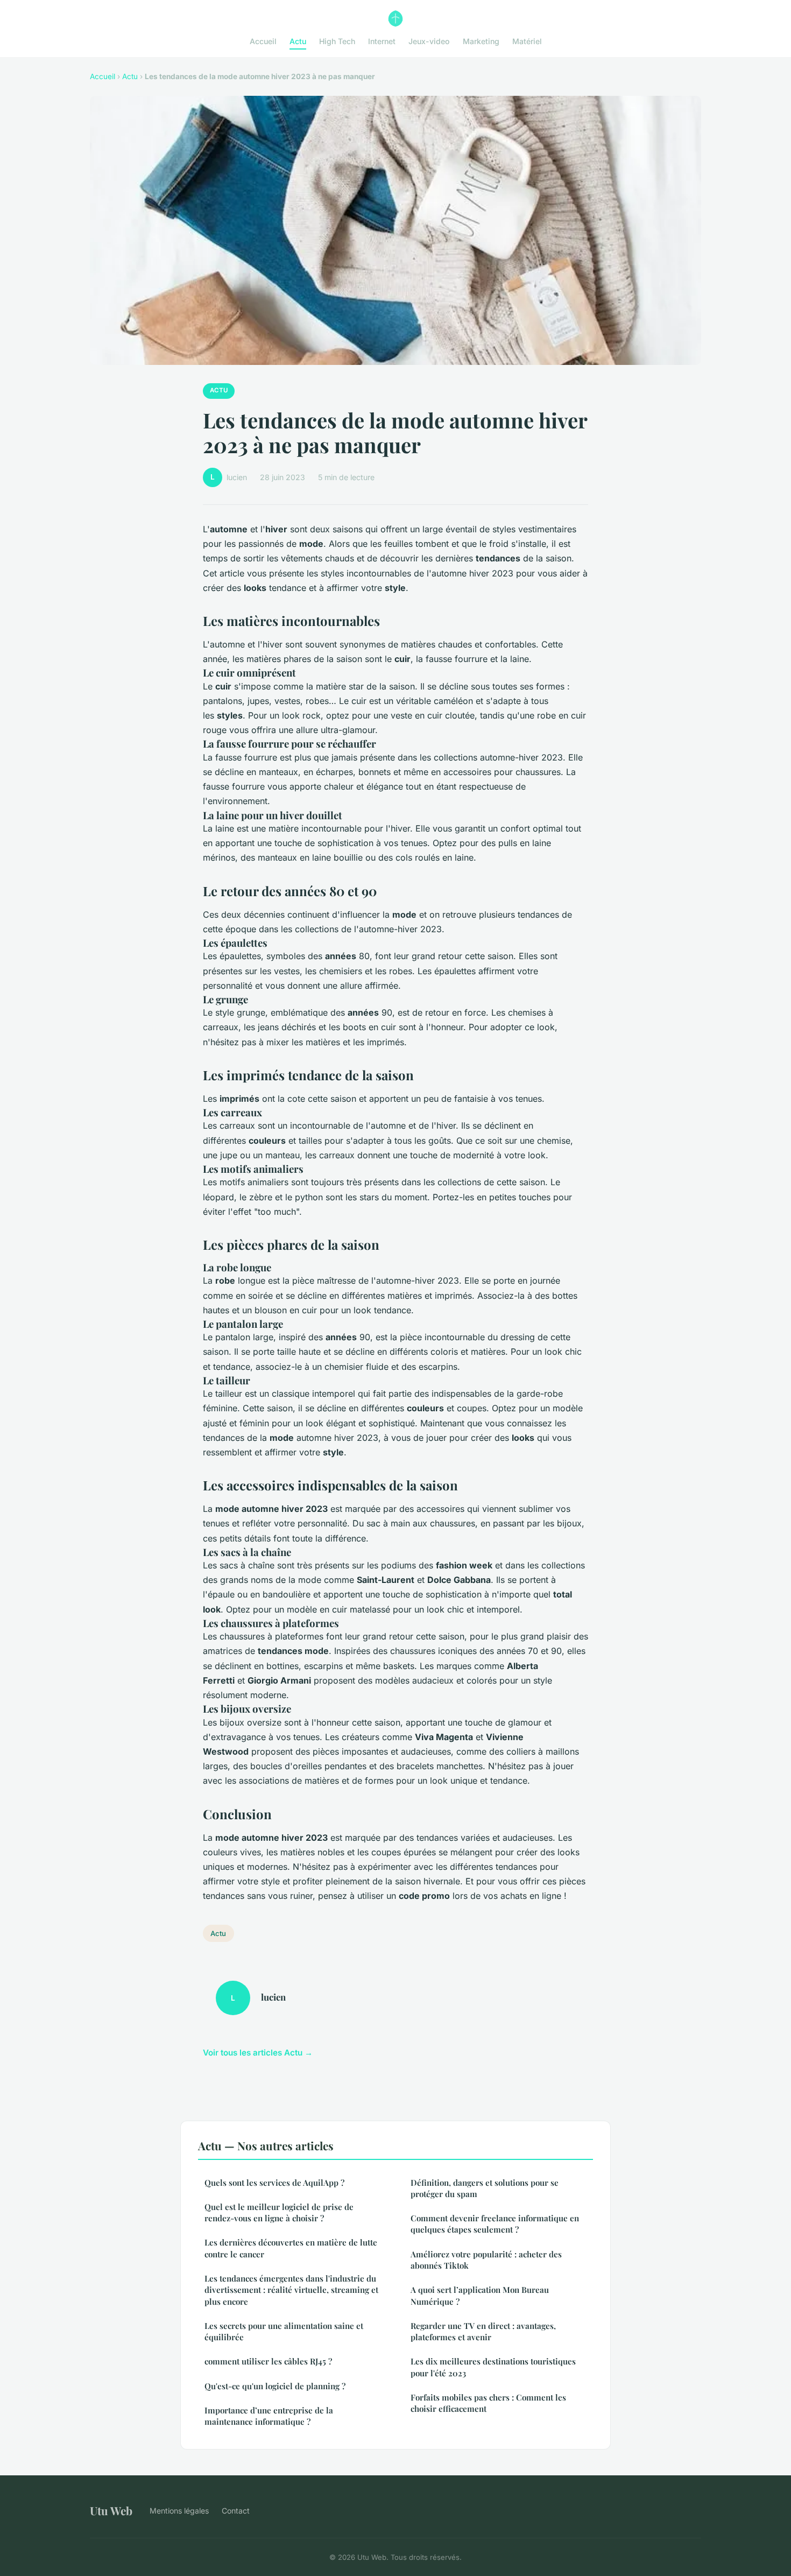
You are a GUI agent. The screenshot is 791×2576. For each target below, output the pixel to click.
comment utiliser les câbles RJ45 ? (268, 2361)
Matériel (527, 41)
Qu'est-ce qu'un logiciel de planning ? (275, 2386)
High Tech (337, 41)
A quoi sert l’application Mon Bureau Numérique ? (480, 2295)
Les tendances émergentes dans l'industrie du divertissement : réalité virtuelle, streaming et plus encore (291, 2290)
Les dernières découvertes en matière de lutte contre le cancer (291, 2248)
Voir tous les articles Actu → (258, 2053)
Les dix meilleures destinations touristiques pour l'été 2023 (493, 2367)
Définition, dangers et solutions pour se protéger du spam (485, 2188)
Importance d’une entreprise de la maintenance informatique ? (269, 2416)
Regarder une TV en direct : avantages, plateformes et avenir (483, 2331)
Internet (382, 41)
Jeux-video (429, 41)
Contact (236, 2511)
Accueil (263, 41)
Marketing (481, 41)
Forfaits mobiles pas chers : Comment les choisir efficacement (488, 2403)
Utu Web (111, 2510)
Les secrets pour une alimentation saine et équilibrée (284, 2331)
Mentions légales (179, 2511)
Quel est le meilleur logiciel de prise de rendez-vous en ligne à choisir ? (279, 2212)
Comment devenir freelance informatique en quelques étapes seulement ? (495, 2224)
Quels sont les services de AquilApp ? (274, 2183)
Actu (298, 41)
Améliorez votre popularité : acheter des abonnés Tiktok (486, 2260)
